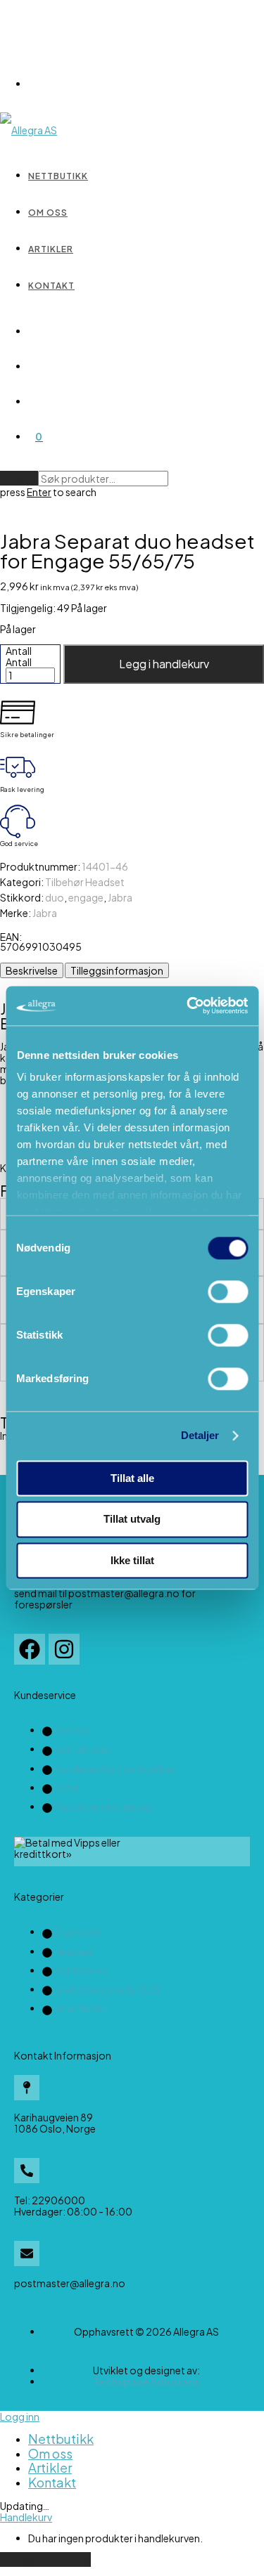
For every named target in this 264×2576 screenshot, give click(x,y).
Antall (19, 651)
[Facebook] (30, 1649)
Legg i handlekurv (164, 664)
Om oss (48, 213)
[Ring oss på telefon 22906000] (27, 2171)
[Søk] (35, 331)
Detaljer (200, 1435)
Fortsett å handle (45, 2559)
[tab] (32, 970)
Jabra (120, 897)
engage (86, 897)
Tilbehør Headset (85, 882)
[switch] (228, 1292)
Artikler (51, 249)
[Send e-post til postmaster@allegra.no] (27, 2253)
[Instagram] (64, 1649)
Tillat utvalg (132, 1520)
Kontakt (51, 286)
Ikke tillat (132, 1560)
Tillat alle (132, 1478)
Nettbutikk (58, 176)
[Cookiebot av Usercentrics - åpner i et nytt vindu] (188, 1006)
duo (55, 897)
